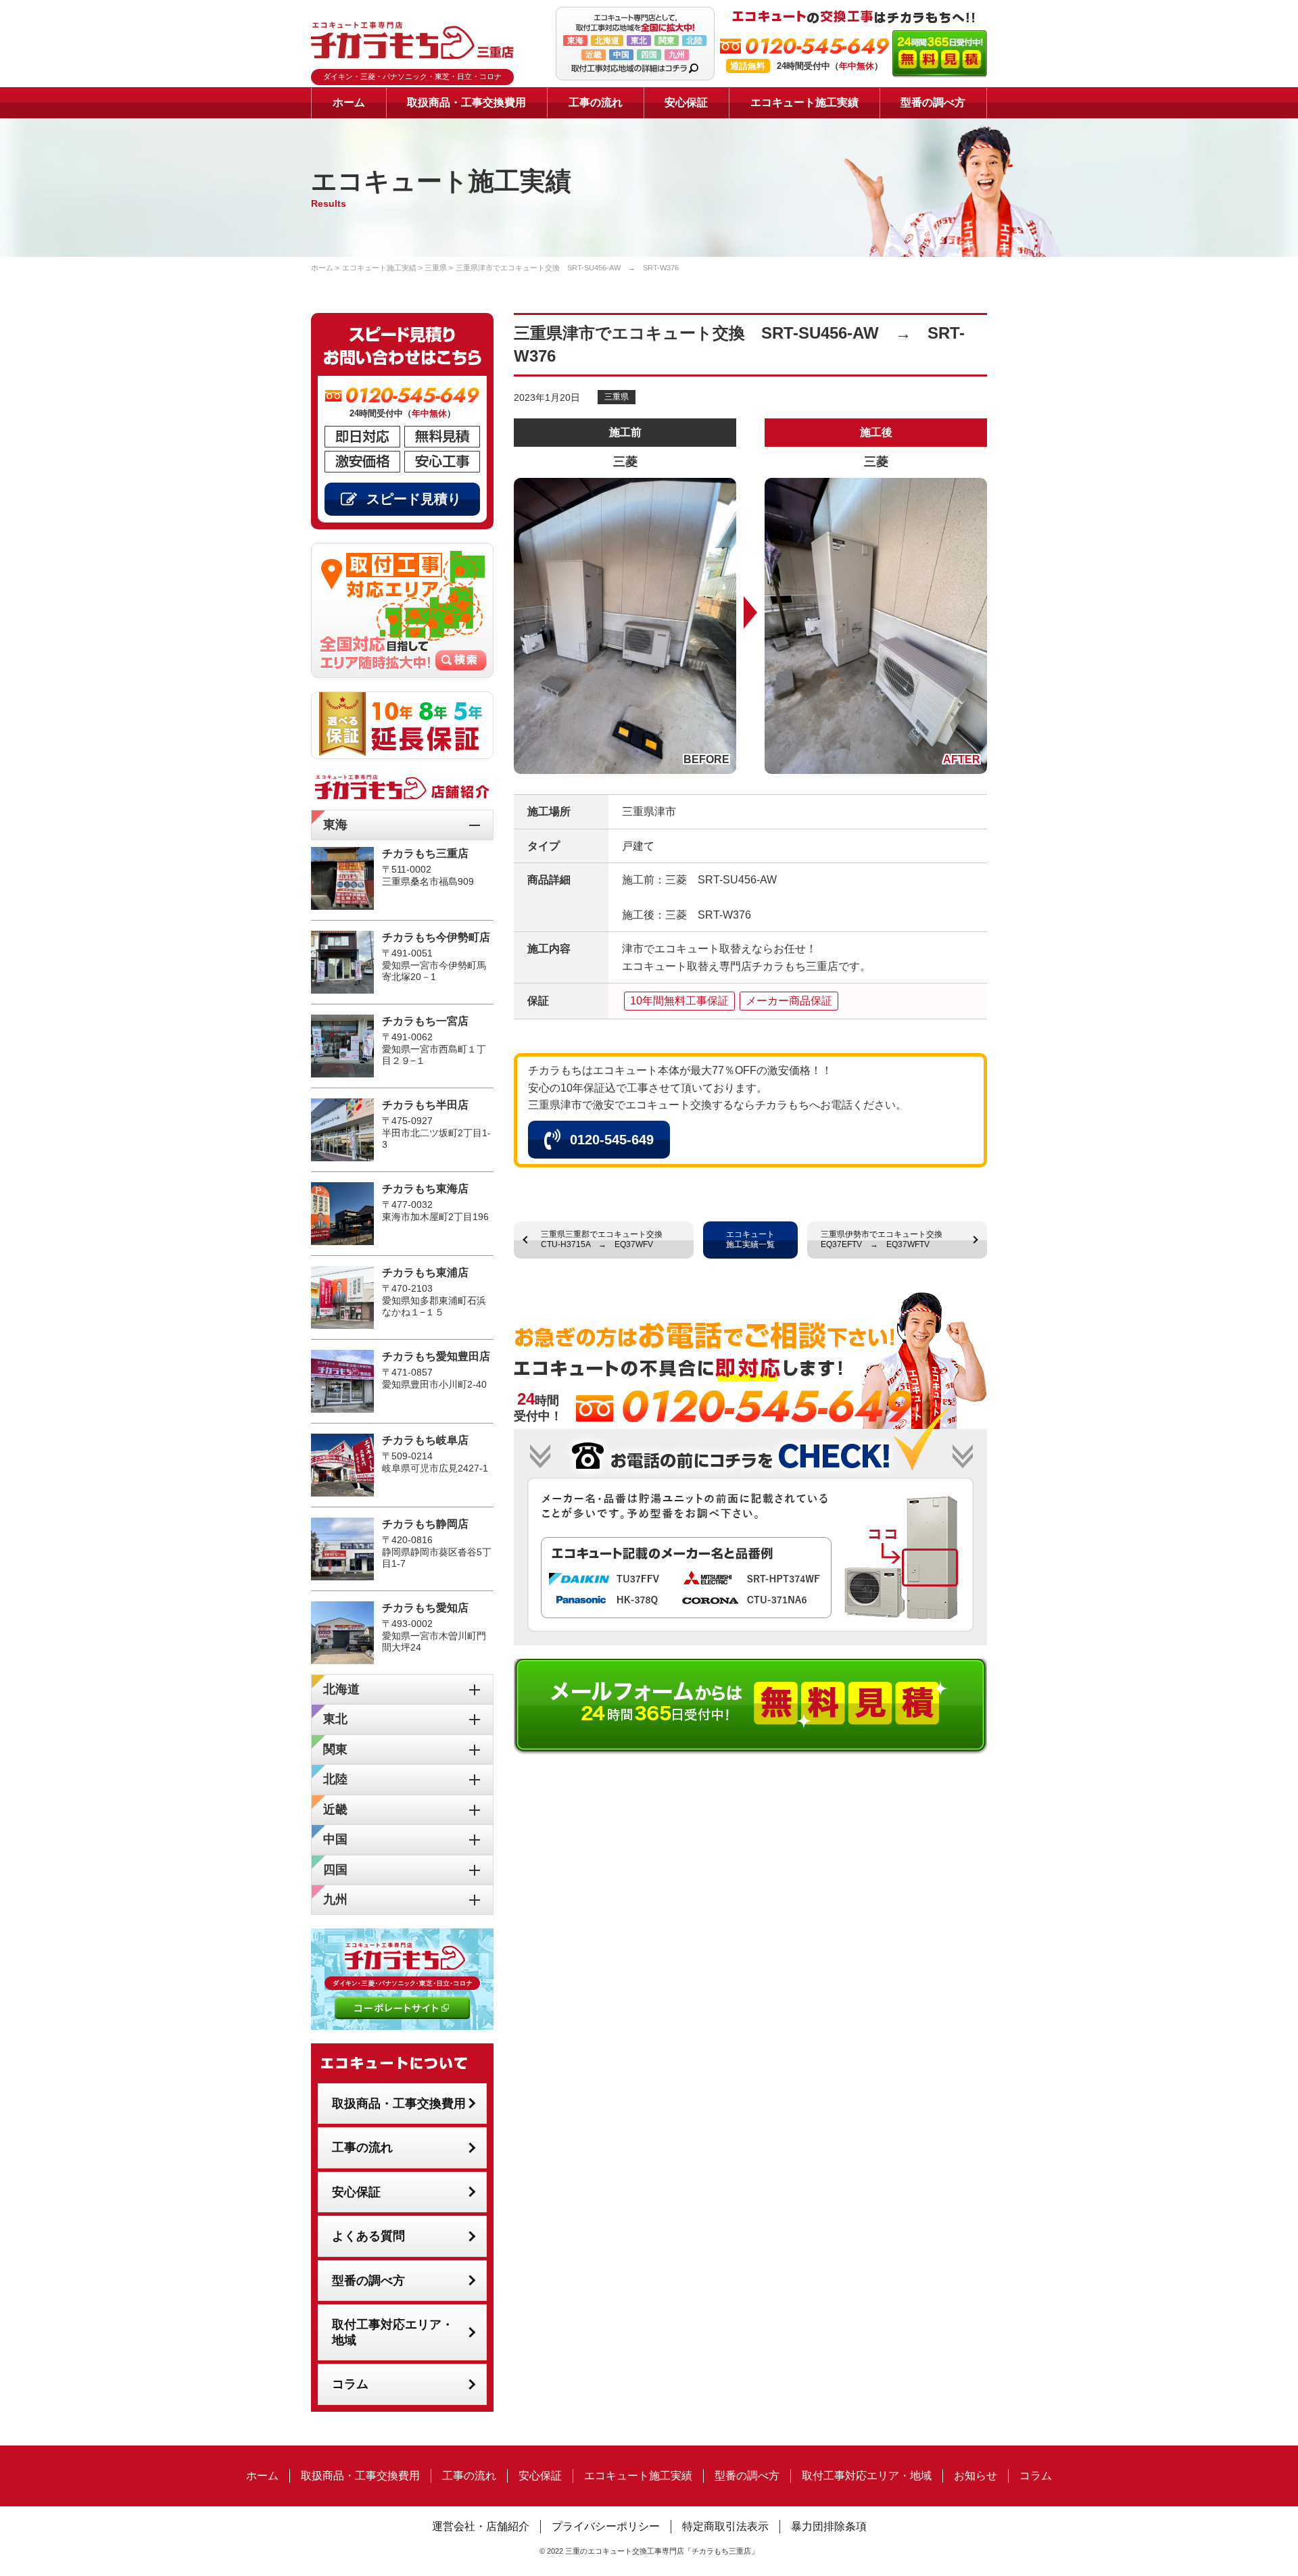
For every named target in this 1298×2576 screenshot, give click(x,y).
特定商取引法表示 (725, 2526)
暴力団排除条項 (829, 2526)
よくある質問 (368, 2236)
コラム (350, 2384)
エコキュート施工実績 (804, 102)
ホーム (349, 102)
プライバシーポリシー (606, 2526)
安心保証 (686, 102)
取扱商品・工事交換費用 (466, 102)
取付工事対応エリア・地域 (393, 2332)
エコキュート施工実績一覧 (750, 1240)
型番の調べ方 (933, 102)
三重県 (617, 397)
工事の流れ (596, 102)
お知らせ (976, 2476)
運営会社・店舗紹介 (481, 2526)
